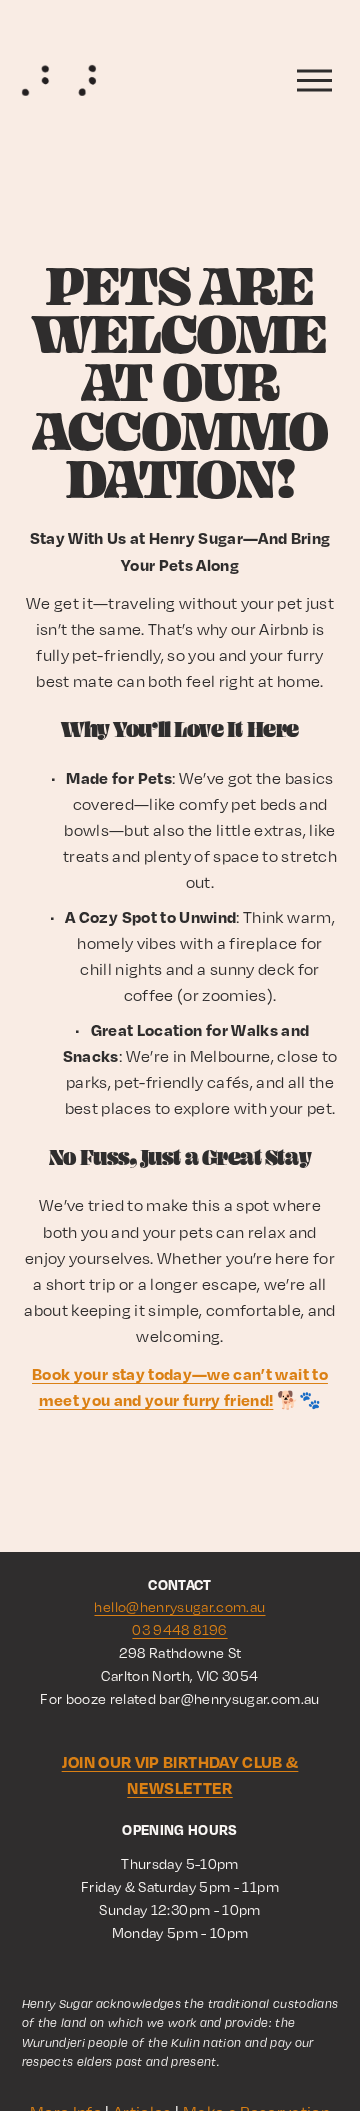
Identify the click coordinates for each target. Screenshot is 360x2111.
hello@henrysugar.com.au (179, 1606)
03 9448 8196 (179, 1629)
